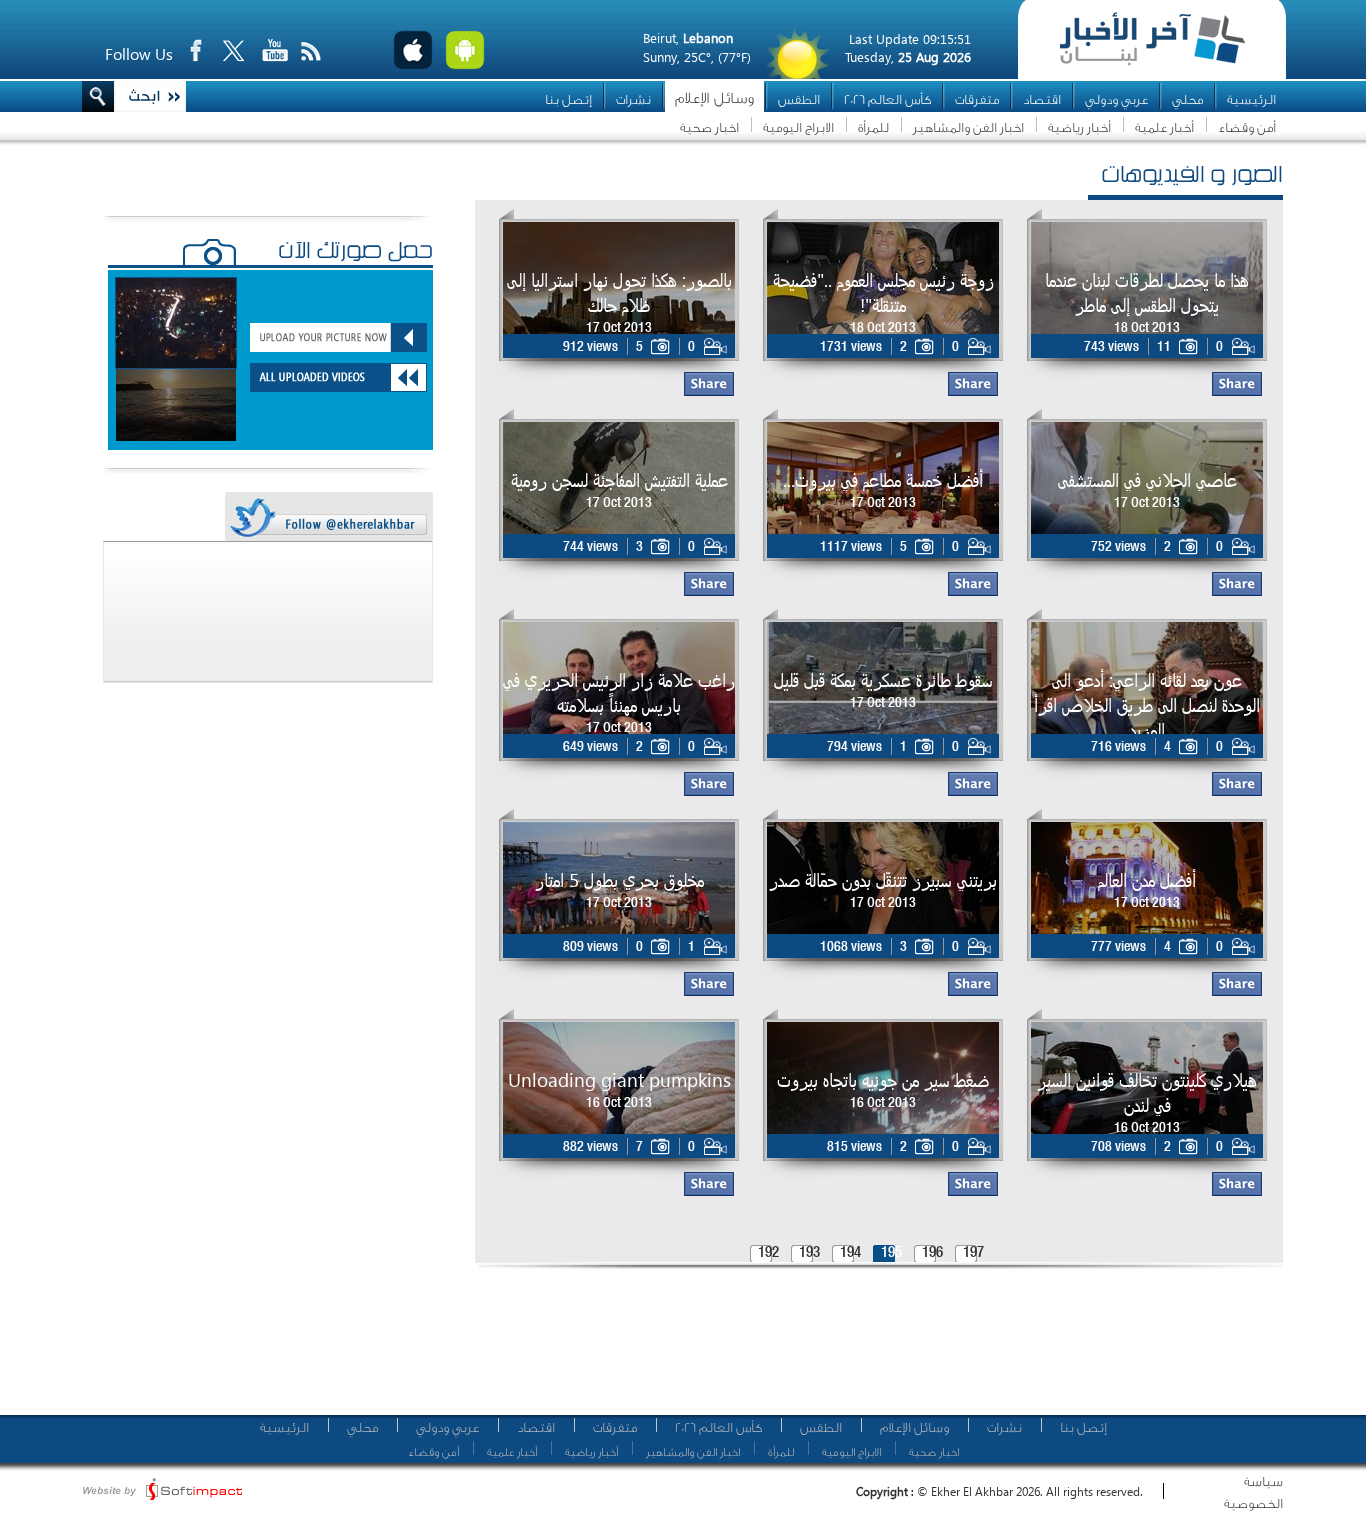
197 (973, 1253)
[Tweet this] (328, 517)
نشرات (633, 99)
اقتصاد (1042, 99)
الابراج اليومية (798, 127)
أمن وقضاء (1247, 127)
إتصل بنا (568, 99)
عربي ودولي (1116, 99)
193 (809, 1253)
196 (932, 1253)
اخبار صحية (709, 127)
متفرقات (977, 99)
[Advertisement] (872, 1350)
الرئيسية (1251, 99)
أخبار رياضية (1079, 127)
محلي (1187, 99)
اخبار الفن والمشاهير (968, 127)
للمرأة (873, 127)
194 (850, 1253)
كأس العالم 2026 (887, 99)
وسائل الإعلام (714, 98)
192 (768, 1253)
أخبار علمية (1164, 127)
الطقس (799, 99)
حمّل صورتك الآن (355, 253)
